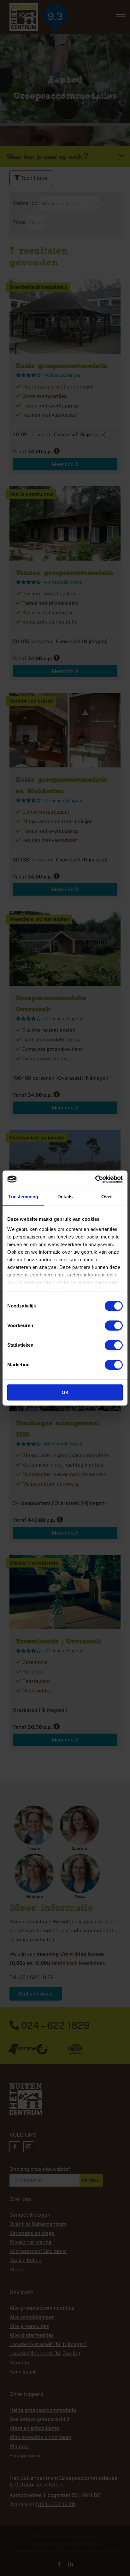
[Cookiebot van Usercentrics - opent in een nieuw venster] (95, 1179)
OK (65, 1392)
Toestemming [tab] (23, 1197)
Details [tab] (65, 1197)
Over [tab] (107, 1197)
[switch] (114, 1325)
